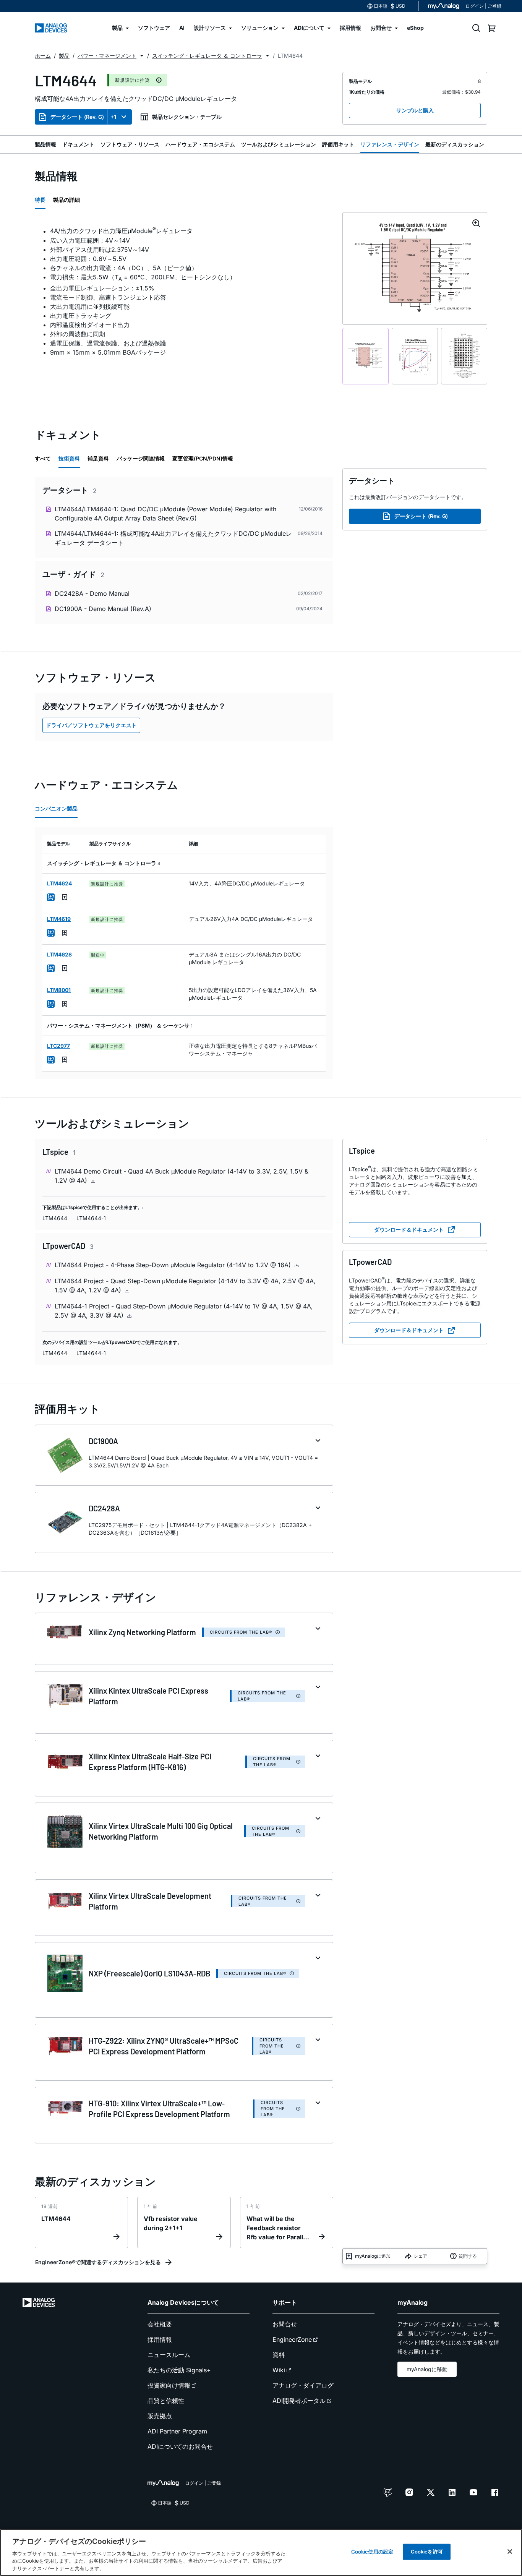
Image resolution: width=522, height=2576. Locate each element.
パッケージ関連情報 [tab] (141, 458)
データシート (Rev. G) (77, 117)
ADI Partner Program (177, 2431)
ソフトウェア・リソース (130, 144)
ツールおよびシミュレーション (279, 144)
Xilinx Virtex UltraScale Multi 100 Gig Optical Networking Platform (161, 1831)
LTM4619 (59, 919)
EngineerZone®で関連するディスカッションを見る (98, 2262)
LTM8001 (59, 990)
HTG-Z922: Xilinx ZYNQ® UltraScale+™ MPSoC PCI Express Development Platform (164, 2046)
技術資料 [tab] (69, 458)
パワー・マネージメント (107, 56)
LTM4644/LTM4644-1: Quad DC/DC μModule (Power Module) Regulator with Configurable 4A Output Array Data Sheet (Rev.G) (165, 514)
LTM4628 (59, 954)
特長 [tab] (40, 200)
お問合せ (285, 2324)
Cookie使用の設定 (372, 2552)
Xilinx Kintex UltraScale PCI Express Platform (148, 1696)
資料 (279, 2355)
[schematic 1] (366, 356)
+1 (113, 117)
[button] (142, 56)
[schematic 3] (464, 356)
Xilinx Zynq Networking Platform (142, 1632)
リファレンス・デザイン (390, 144)
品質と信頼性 (166, 2401)
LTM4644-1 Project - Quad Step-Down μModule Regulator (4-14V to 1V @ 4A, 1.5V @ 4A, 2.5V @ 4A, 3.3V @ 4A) (184, 1311)
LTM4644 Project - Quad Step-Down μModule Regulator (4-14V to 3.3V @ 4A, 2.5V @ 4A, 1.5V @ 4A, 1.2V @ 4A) (185, 1286)
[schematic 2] (415, 356)
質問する (468, 2256)
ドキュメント (78, 144)
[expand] (318, 1441)
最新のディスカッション (455, 144)
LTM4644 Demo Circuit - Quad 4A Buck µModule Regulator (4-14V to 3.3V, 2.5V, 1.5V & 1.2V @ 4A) (182, 1176)
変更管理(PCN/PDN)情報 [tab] (203, 458)
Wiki (279, 2370)
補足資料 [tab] (98, 458)
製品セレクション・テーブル (187, 117)
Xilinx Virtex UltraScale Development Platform (150, 1901)
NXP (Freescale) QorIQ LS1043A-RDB (149, 1973)
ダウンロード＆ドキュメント (409, 1230)
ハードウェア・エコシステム (200, 144)
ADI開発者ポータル (299, 2401)
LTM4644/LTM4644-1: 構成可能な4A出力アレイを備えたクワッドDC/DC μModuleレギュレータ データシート (173, 538)
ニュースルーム (169, 2355)
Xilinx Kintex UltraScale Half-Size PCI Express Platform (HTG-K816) (150, 1762)
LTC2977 (58, 1046)
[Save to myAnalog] (65, 897)
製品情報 (45, 144)
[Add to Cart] (51, 897)
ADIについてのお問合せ (180, 2446)
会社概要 (160, 2324)
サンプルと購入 (415, 110)
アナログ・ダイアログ (303, 2385)
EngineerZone (292, 2339)
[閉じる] (510, 2552)
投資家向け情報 (169, 2385)
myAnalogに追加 (373, 2256)
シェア (420, 2256)
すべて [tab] (43, 458)
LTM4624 (59, 883)
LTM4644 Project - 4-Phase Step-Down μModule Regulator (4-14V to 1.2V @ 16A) (174, 1265)
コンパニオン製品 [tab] (56, 808)
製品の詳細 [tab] (66, 200)
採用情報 (160, 2339)
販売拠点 (160, 2416)
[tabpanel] (184, 291)
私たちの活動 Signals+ (179, 2370)
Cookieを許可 (427, 2552)
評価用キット (338, 144)
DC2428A (104, 1508)
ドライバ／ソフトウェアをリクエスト (91, 725)
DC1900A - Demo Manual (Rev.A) (103, 609)
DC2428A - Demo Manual (92, 593)
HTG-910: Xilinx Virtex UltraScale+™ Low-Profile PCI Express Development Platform (159, 2109)
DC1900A (103, 1441)
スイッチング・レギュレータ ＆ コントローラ (207, 56)
